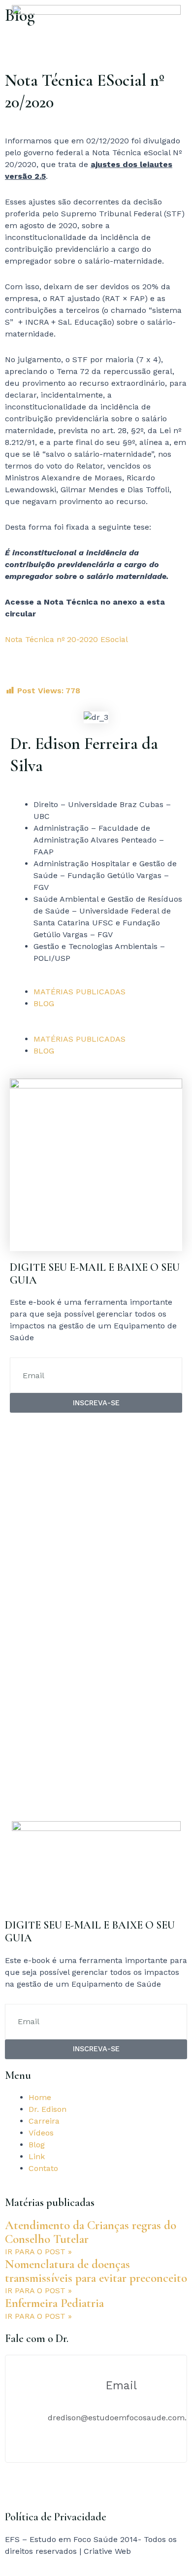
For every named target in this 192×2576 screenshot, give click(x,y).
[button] (96, 1027)
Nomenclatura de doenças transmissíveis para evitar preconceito (96, 2271)
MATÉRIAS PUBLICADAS (80, 992)
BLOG (44, 1003)
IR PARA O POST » (38, 2252)
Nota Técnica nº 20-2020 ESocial (66, 639)
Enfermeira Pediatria (54, 2303)
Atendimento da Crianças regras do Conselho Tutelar (91, 2232)
